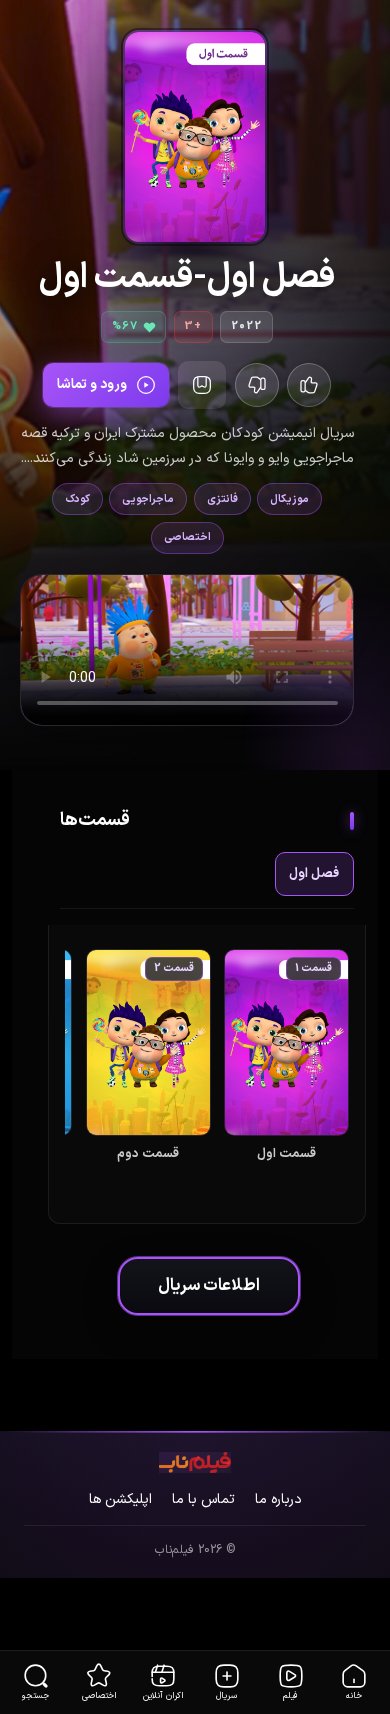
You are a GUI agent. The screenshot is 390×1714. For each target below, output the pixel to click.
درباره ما (278, 1499)
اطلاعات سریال (209, 1285)
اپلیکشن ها (120, 1499)
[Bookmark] (202, 385)
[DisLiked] (309, 385)
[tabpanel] (207, 1078)
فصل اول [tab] (314, 874)
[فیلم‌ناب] (195, 1462)
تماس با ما (203, 1499)
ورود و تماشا (92, 384)
